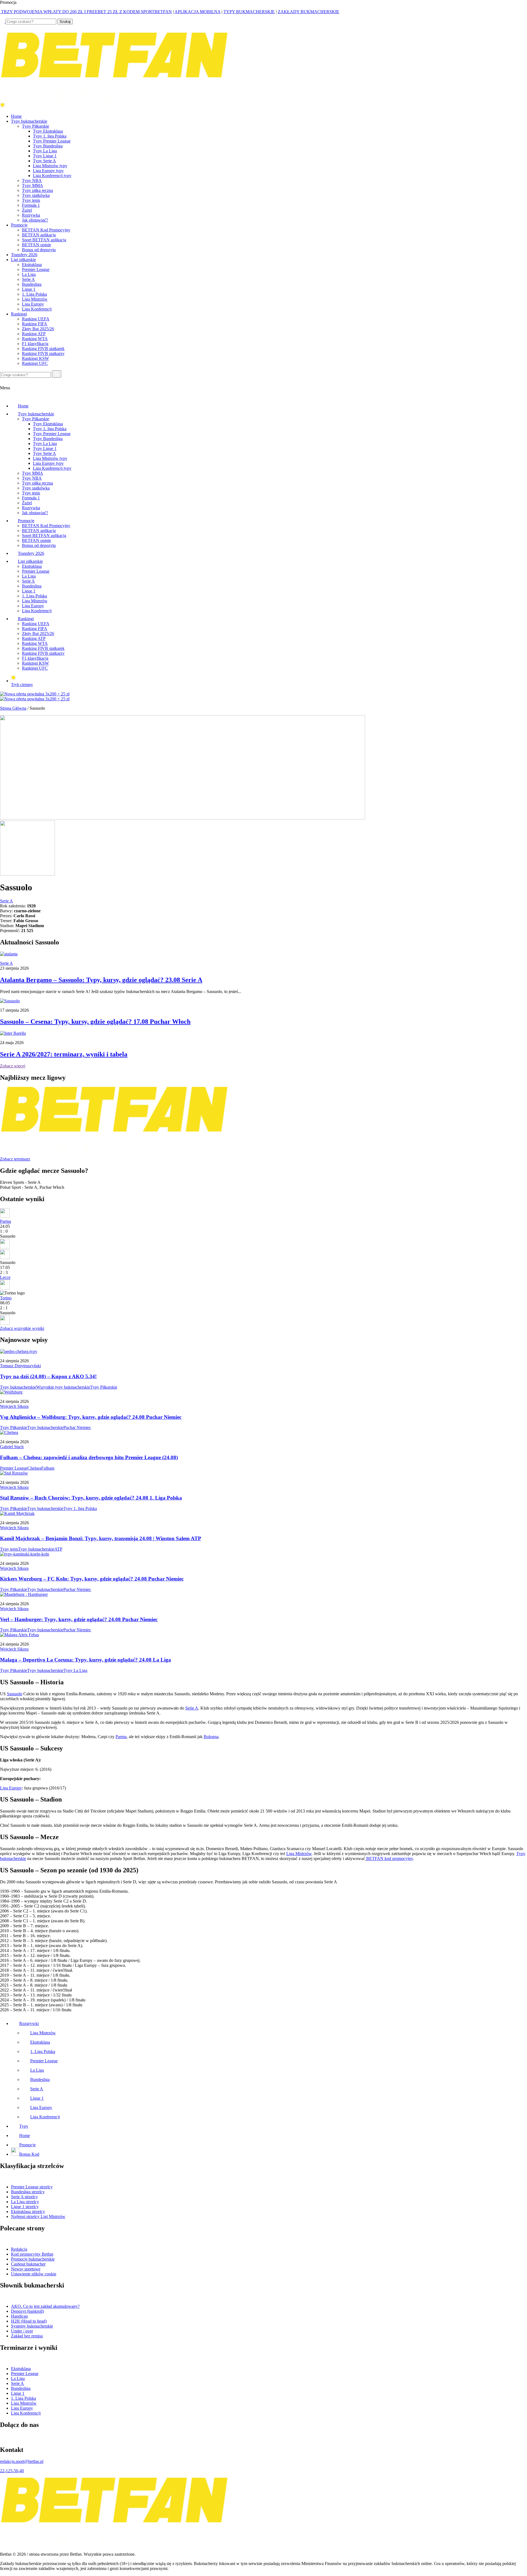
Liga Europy (33, 304)
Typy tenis (31, 200)
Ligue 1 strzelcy (25, 2207)
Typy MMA (33, 185)
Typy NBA (32, 181)
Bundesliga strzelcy (28, 2192)
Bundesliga (32, 284)
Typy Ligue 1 (45, 156)
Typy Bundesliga (48, 146)
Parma (5, 1221)
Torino (6, 1298)
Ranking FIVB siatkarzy (43, 353)
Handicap (19, 2316)
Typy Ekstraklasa (48, 131)
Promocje (19, 225)
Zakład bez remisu (27, 2336)
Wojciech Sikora (14, 1406)
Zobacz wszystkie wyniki (22, 1328)
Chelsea (34, 1468)
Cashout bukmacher (28, 2264)
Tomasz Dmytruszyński (20, 1366)
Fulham (48, 1468)
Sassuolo (15, 1694)
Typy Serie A (44, 161)
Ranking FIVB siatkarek (43, 349)
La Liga (29, 274)
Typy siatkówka (36, 195)
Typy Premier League (52, 141)
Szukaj (65, 22)
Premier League (36, 269)
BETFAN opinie (37, 245)
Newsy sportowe (26, 2269)
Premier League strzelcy (32, 2187)
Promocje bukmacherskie (33, 2259)
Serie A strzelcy (24, 2197)
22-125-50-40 (12, 2471)
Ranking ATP (34, 334)
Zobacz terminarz (15, 1159)
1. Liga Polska (34, 294)
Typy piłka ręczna (37, 190)
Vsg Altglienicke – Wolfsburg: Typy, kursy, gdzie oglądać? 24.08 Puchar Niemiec (91, 1417)
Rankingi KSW (35, 358)
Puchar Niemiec (77, 1427)
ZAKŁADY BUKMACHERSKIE (309, 12)
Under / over (22, 2331)
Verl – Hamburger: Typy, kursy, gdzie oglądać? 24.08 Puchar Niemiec (79, 1619)
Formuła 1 (31, 205)
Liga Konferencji (37, 309)
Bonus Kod (29, 2154)
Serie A (28, 279)
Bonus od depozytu (39, 250)
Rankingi (19, 314)
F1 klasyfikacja (35, 344)
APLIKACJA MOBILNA (197, 12)
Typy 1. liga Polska (50, 136)
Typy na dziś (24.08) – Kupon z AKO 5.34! (48, 1376)
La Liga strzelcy (25, 2202)
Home (16, 116)
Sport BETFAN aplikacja (44, 240)
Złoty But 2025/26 (38, 329)
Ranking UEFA (36, 319)
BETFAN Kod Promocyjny (46, 230)
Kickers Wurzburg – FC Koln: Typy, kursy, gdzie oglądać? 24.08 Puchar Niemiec (92, 1579)
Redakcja (19, 2249)
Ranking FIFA (35, 324)
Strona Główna (13, 708)
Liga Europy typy (48, 171)
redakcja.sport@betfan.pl (22, 2461)
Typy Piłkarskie (36, 126)
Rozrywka (31, 215)
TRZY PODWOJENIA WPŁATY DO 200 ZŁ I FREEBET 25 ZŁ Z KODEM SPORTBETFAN (86, 12)
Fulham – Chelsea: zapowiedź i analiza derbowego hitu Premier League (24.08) (89, 1457)
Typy (24, 2126)
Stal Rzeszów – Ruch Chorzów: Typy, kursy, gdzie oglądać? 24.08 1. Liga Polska (91, 1498)
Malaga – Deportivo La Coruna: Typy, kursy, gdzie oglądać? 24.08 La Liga (86, 1660)
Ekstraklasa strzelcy (28, 2212)
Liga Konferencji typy (52, 176)
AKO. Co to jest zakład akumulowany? (45, 2306)
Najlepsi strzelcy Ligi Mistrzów (38, 2216)
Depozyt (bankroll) (27, 2311)
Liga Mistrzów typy (50, 166)
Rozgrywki (29, 2023)
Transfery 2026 (24, 255)
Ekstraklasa (32, 265)
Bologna (211, 1737)
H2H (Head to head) (29, 2321)
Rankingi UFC (35, 363)
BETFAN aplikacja (39, 235)
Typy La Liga (45, 151)
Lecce (5, 1277)
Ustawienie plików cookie (34, 2274)
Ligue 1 (29, 289)
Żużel (27, 210)
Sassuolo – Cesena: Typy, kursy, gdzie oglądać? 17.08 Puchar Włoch (95, 1022)
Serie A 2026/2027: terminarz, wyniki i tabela (64, 1054)
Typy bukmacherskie (29, 121)
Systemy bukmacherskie (32, 2326)
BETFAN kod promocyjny (389, 1858)
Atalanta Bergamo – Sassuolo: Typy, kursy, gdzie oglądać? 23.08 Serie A (101, 980)
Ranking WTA (35, 339)
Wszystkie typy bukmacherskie (63, 1387)
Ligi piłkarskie (23, 260)
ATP (58, 1549)
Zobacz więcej (13, 1066)
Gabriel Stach (12, 1447)
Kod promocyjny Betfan (32, 2254)
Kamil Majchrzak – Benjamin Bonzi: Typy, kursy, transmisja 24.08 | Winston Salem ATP (101, 1538)
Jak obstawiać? (35, 220)
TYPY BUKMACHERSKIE (249, 12)
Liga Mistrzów (35, 299)
